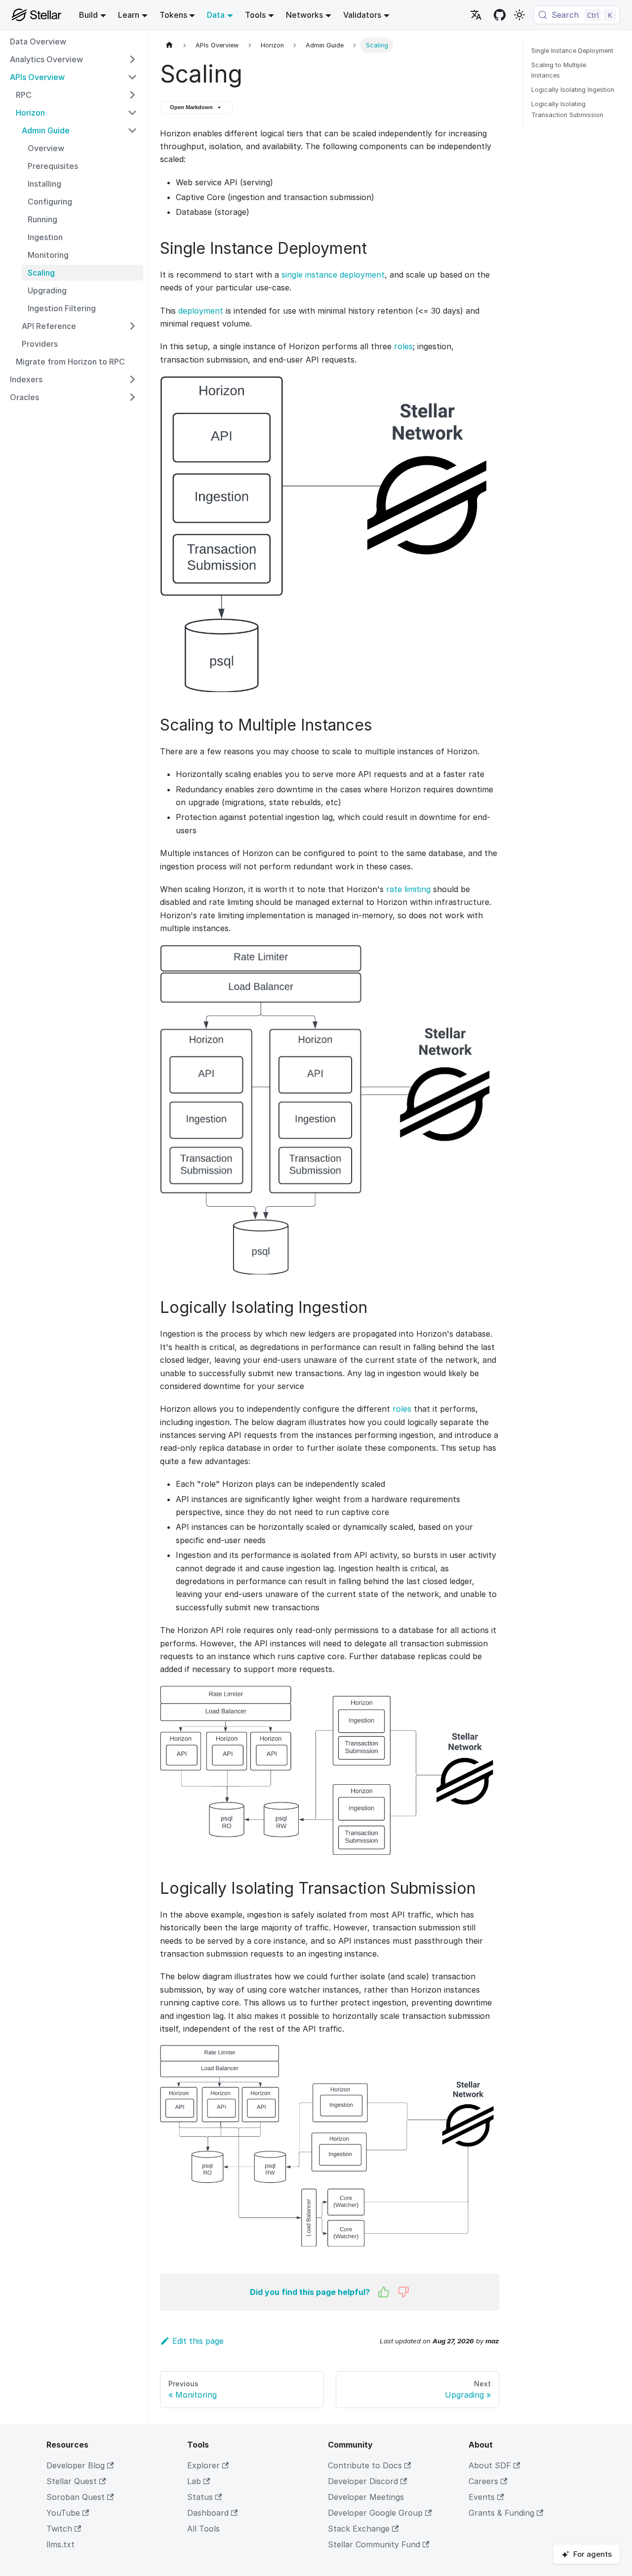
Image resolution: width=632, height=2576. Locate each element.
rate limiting (408, 889)
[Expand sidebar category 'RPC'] (132, 95)
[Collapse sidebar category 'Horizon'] (132, 113)
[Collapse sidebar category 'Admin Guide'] (132, 130)
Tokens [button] (173, 15)
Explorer (203, 2465)
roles (403, 346)
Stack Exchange (359, 2529)
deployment (201, 311)
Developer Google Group (375, 2513)
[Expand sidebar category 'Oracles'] (132, 397)
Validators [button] (362, 15)
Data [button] (216, 15)
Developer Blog (76, 2465)
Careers (483, 2481)
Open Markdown (191, 107)
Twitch (59, 2529)
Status (200, 2497)
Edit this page (198, 2341)
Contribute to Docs (365, 2465)
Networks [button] (304, 15)
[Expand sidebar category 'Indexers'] (132, 379)
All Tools (203, 2529)
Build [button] (88, 15)
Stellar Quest (72, 2481)
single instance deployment (333, 275)
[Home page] (169, 45)
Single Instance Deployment (572, 51)
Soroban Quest (76, 2497)
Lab (194, 2481)
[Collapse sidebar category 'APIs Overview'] (132, 77)
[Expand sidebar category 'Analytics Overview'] (132, 59)
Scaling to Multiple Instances (559, 70)
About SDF (490, 2465)
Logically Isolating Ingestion (573, 90)
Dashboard (208, 2513)
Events (482, 2497)
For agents (592, 2554)
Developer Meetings (366, 2497)
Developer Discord (363, 2481)
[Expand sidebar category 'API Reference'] (132, 326)
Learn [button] (129, 15)
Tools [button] (255, 15)
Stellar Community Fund (374, 2544)
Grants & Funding (501, 2513)
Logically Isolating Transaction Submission (567, 109)
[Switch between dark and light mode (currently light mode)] (519, 15)
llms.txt (60, 2544)
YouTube (63, 2513)
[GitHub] (500, 15)
